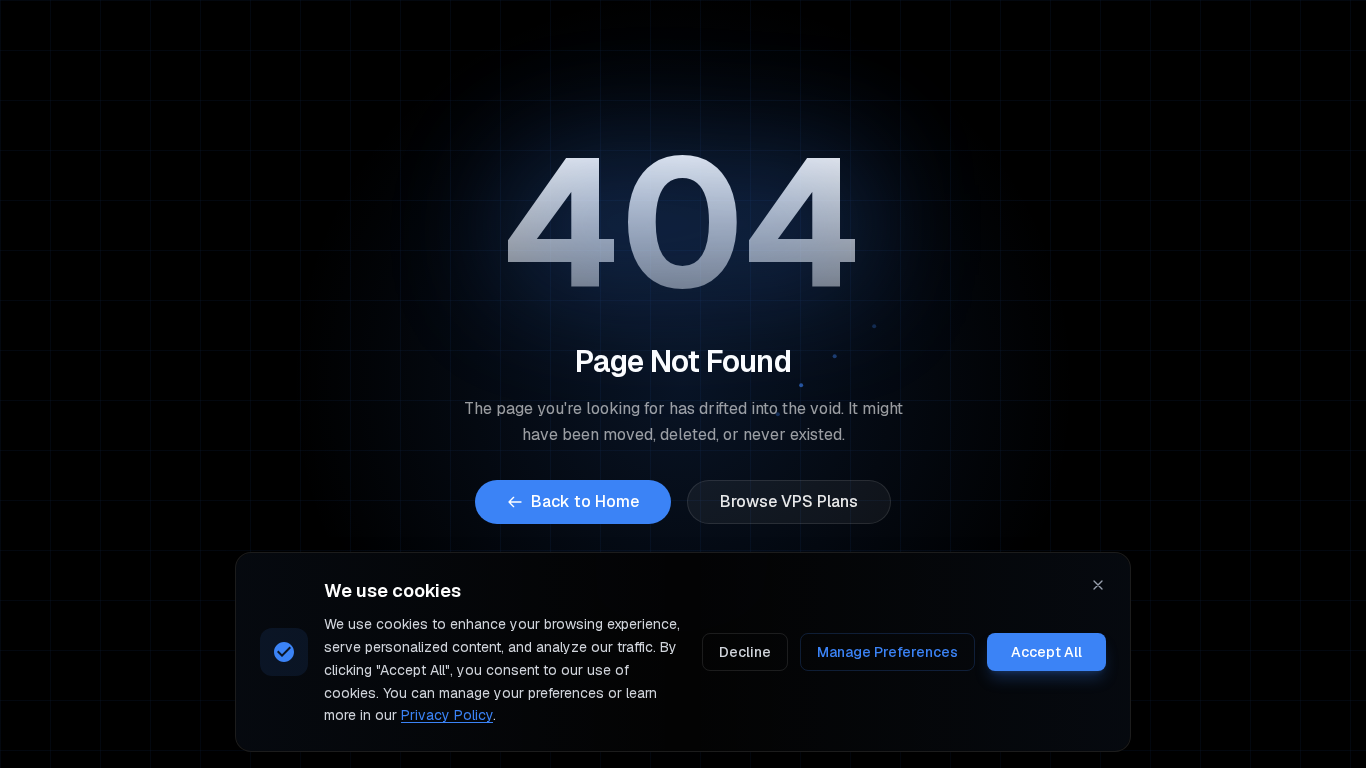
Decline (745, 652)
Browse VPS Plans (789, 501)
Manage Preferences (887, 652)
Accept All (1046, 652)
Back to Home (585, 501)
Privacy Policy (447, 715)
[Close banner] (1098, 585)
